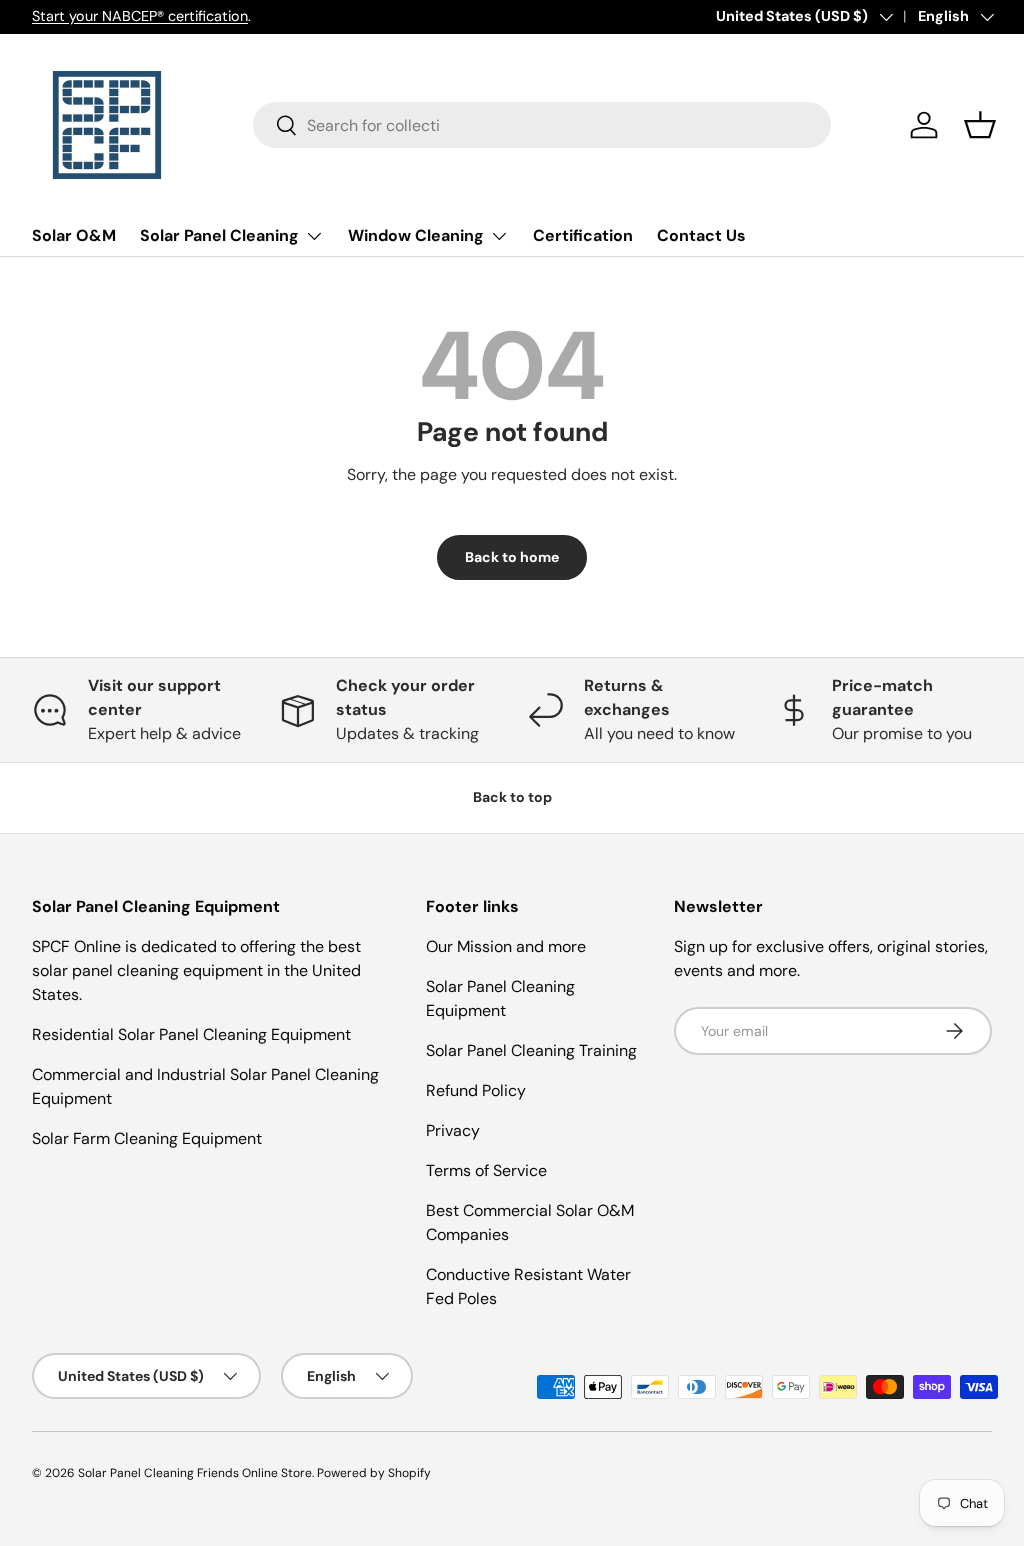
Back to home (512, 557)
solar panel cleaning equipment (147, 970)
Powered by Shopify (374, 1473)
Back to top (512, 797)
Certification (583, 235)
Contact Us (701, 235)
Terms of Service (486, 1170)
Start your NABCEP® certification (140, 16)
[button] (980, 125)
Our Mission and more (506, 946)
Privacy (453, 1130)
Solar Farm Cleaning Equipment (147, 1138)
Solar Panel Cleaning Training (531, 1050)
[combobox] (542, 125)
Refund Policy (476, 1090)
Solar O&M (74, 235)
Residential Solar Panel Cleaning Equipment (191, 1034)
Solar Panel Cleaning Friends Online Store (195, 1473)
